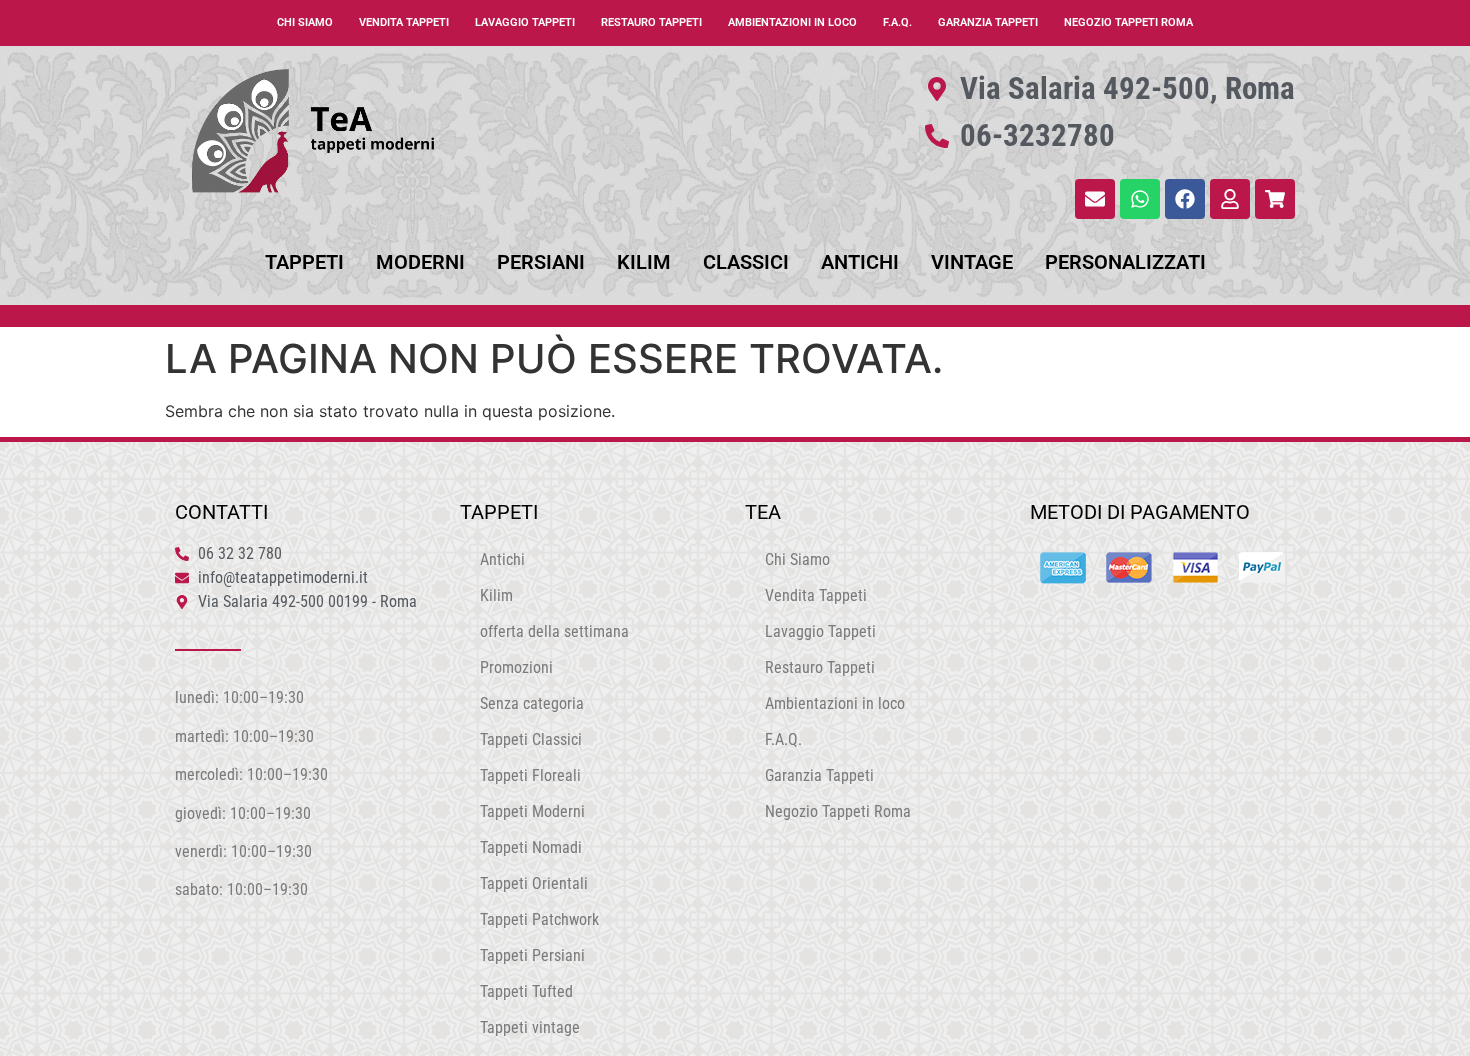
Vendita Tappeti (404, 22)
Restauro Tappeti (651, 22)
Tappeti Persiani (532, 955)
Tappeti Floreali (530, 775)
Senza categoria (532, 703)
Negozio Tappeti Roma (1128, 22)
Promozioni (516, 667)
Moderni (420, 262)
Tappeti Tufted (526, 991)
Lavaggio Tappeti (525, 22)
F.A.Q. (897, 22)
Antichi (860, 262)
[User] (1230, 199)
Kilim (644, 262)
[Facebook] (1185, 199)
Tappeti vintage (530, 1027)
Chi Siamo (305, 22)
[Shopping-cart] (1275, 199)
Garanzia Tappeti (988, 22)
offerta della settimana (554, 631)
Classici (746, 262)
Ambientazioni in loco (792, 22)
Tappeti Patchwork (539, 919)
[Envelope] (1095, 199)
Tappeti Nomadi (531, 847)
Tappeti (304, 262)
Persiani (541, 262)
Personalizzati (1125, 262)
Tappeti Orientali (534, 883)
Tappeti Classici (531, 739)
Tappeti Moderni (532, 811)
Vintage (972, 262)
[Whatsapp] (1140, 199)
